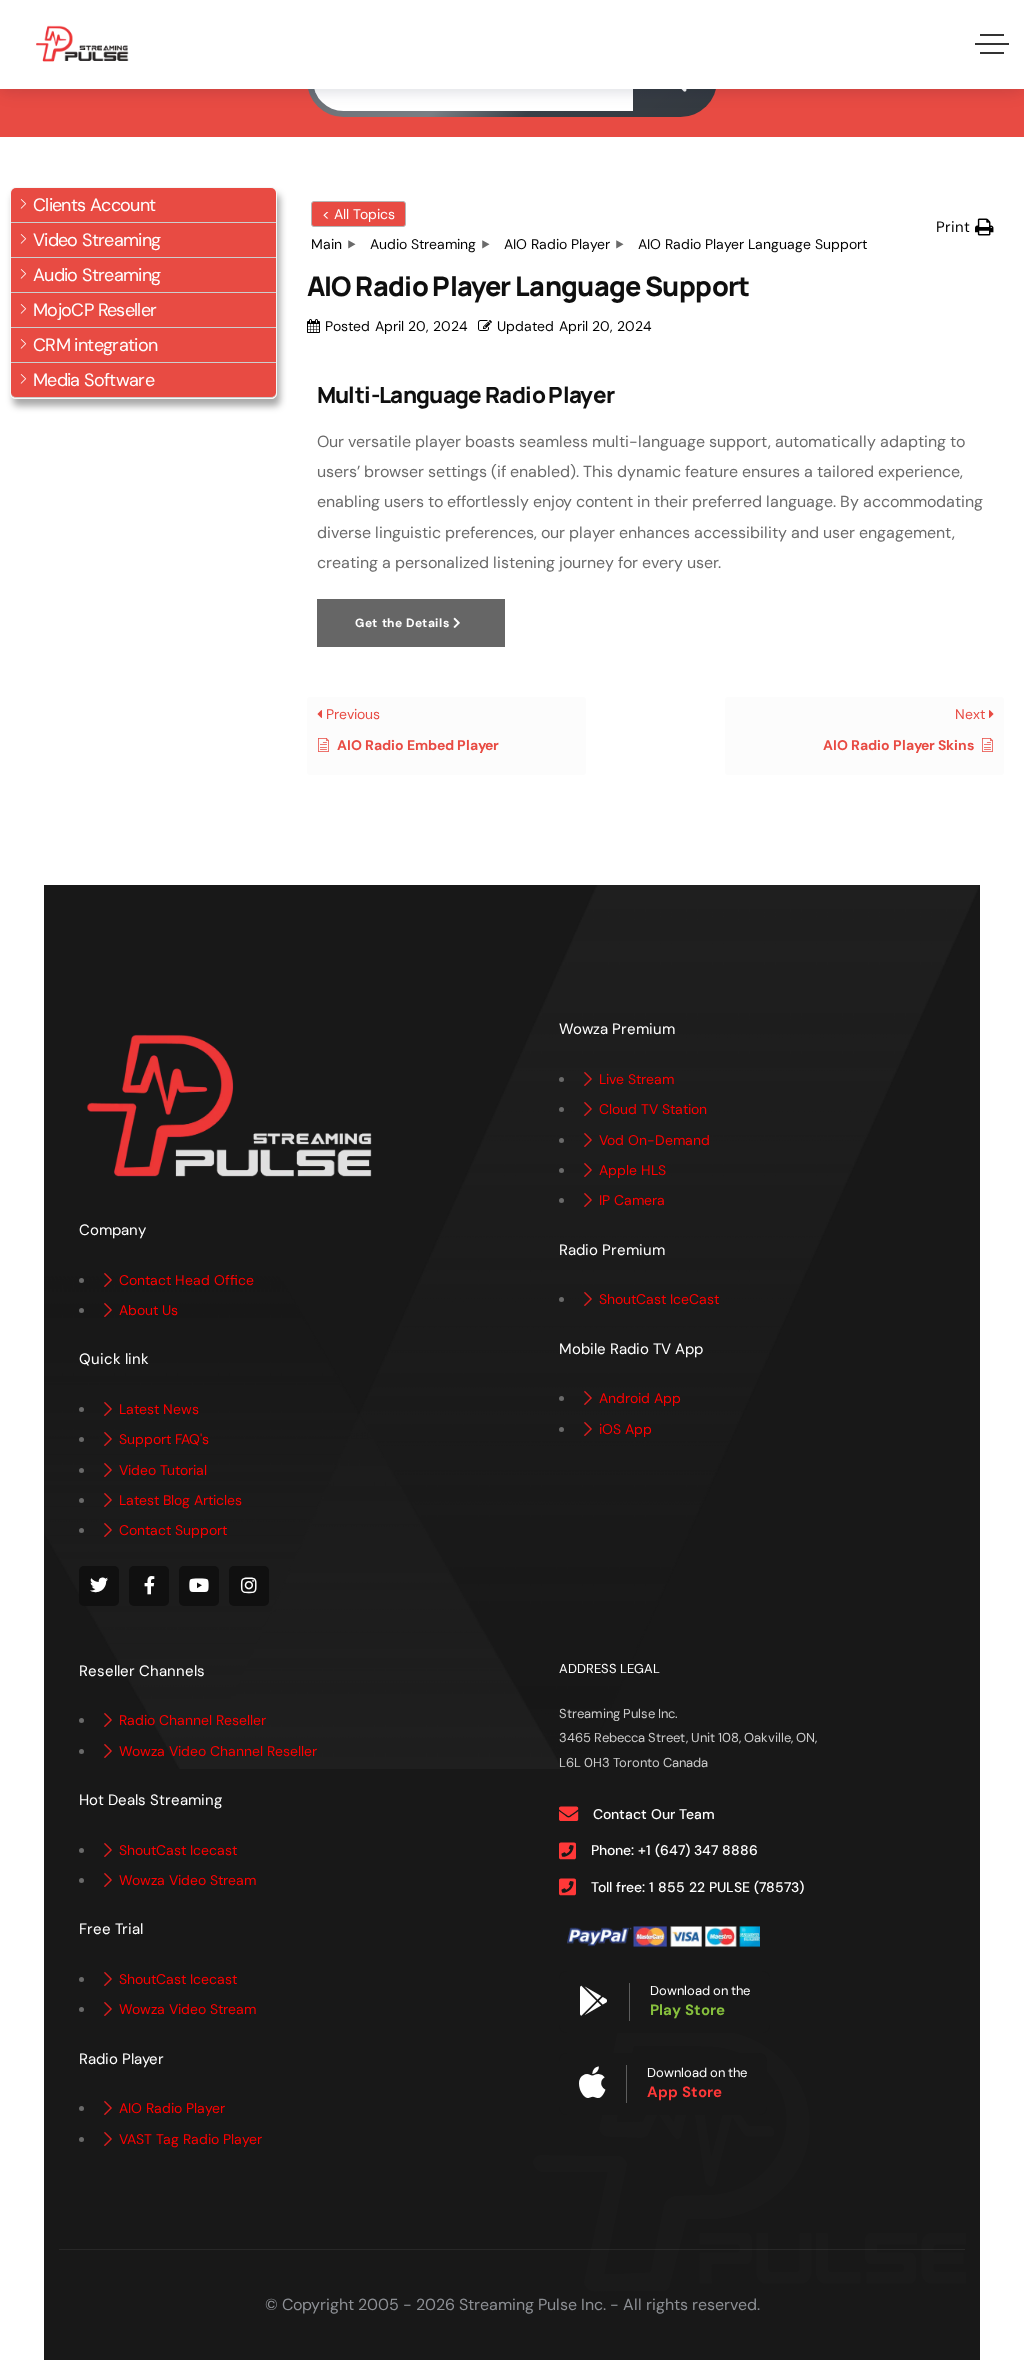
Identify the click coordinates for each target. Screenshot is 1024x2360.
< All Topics (358, 214)
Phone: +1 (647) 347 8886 (674, 1850)
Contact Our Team (654, 1814)
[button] (143, 205)
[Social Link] (99, 1586)
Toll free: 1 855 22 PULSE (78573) (697, 1887)
